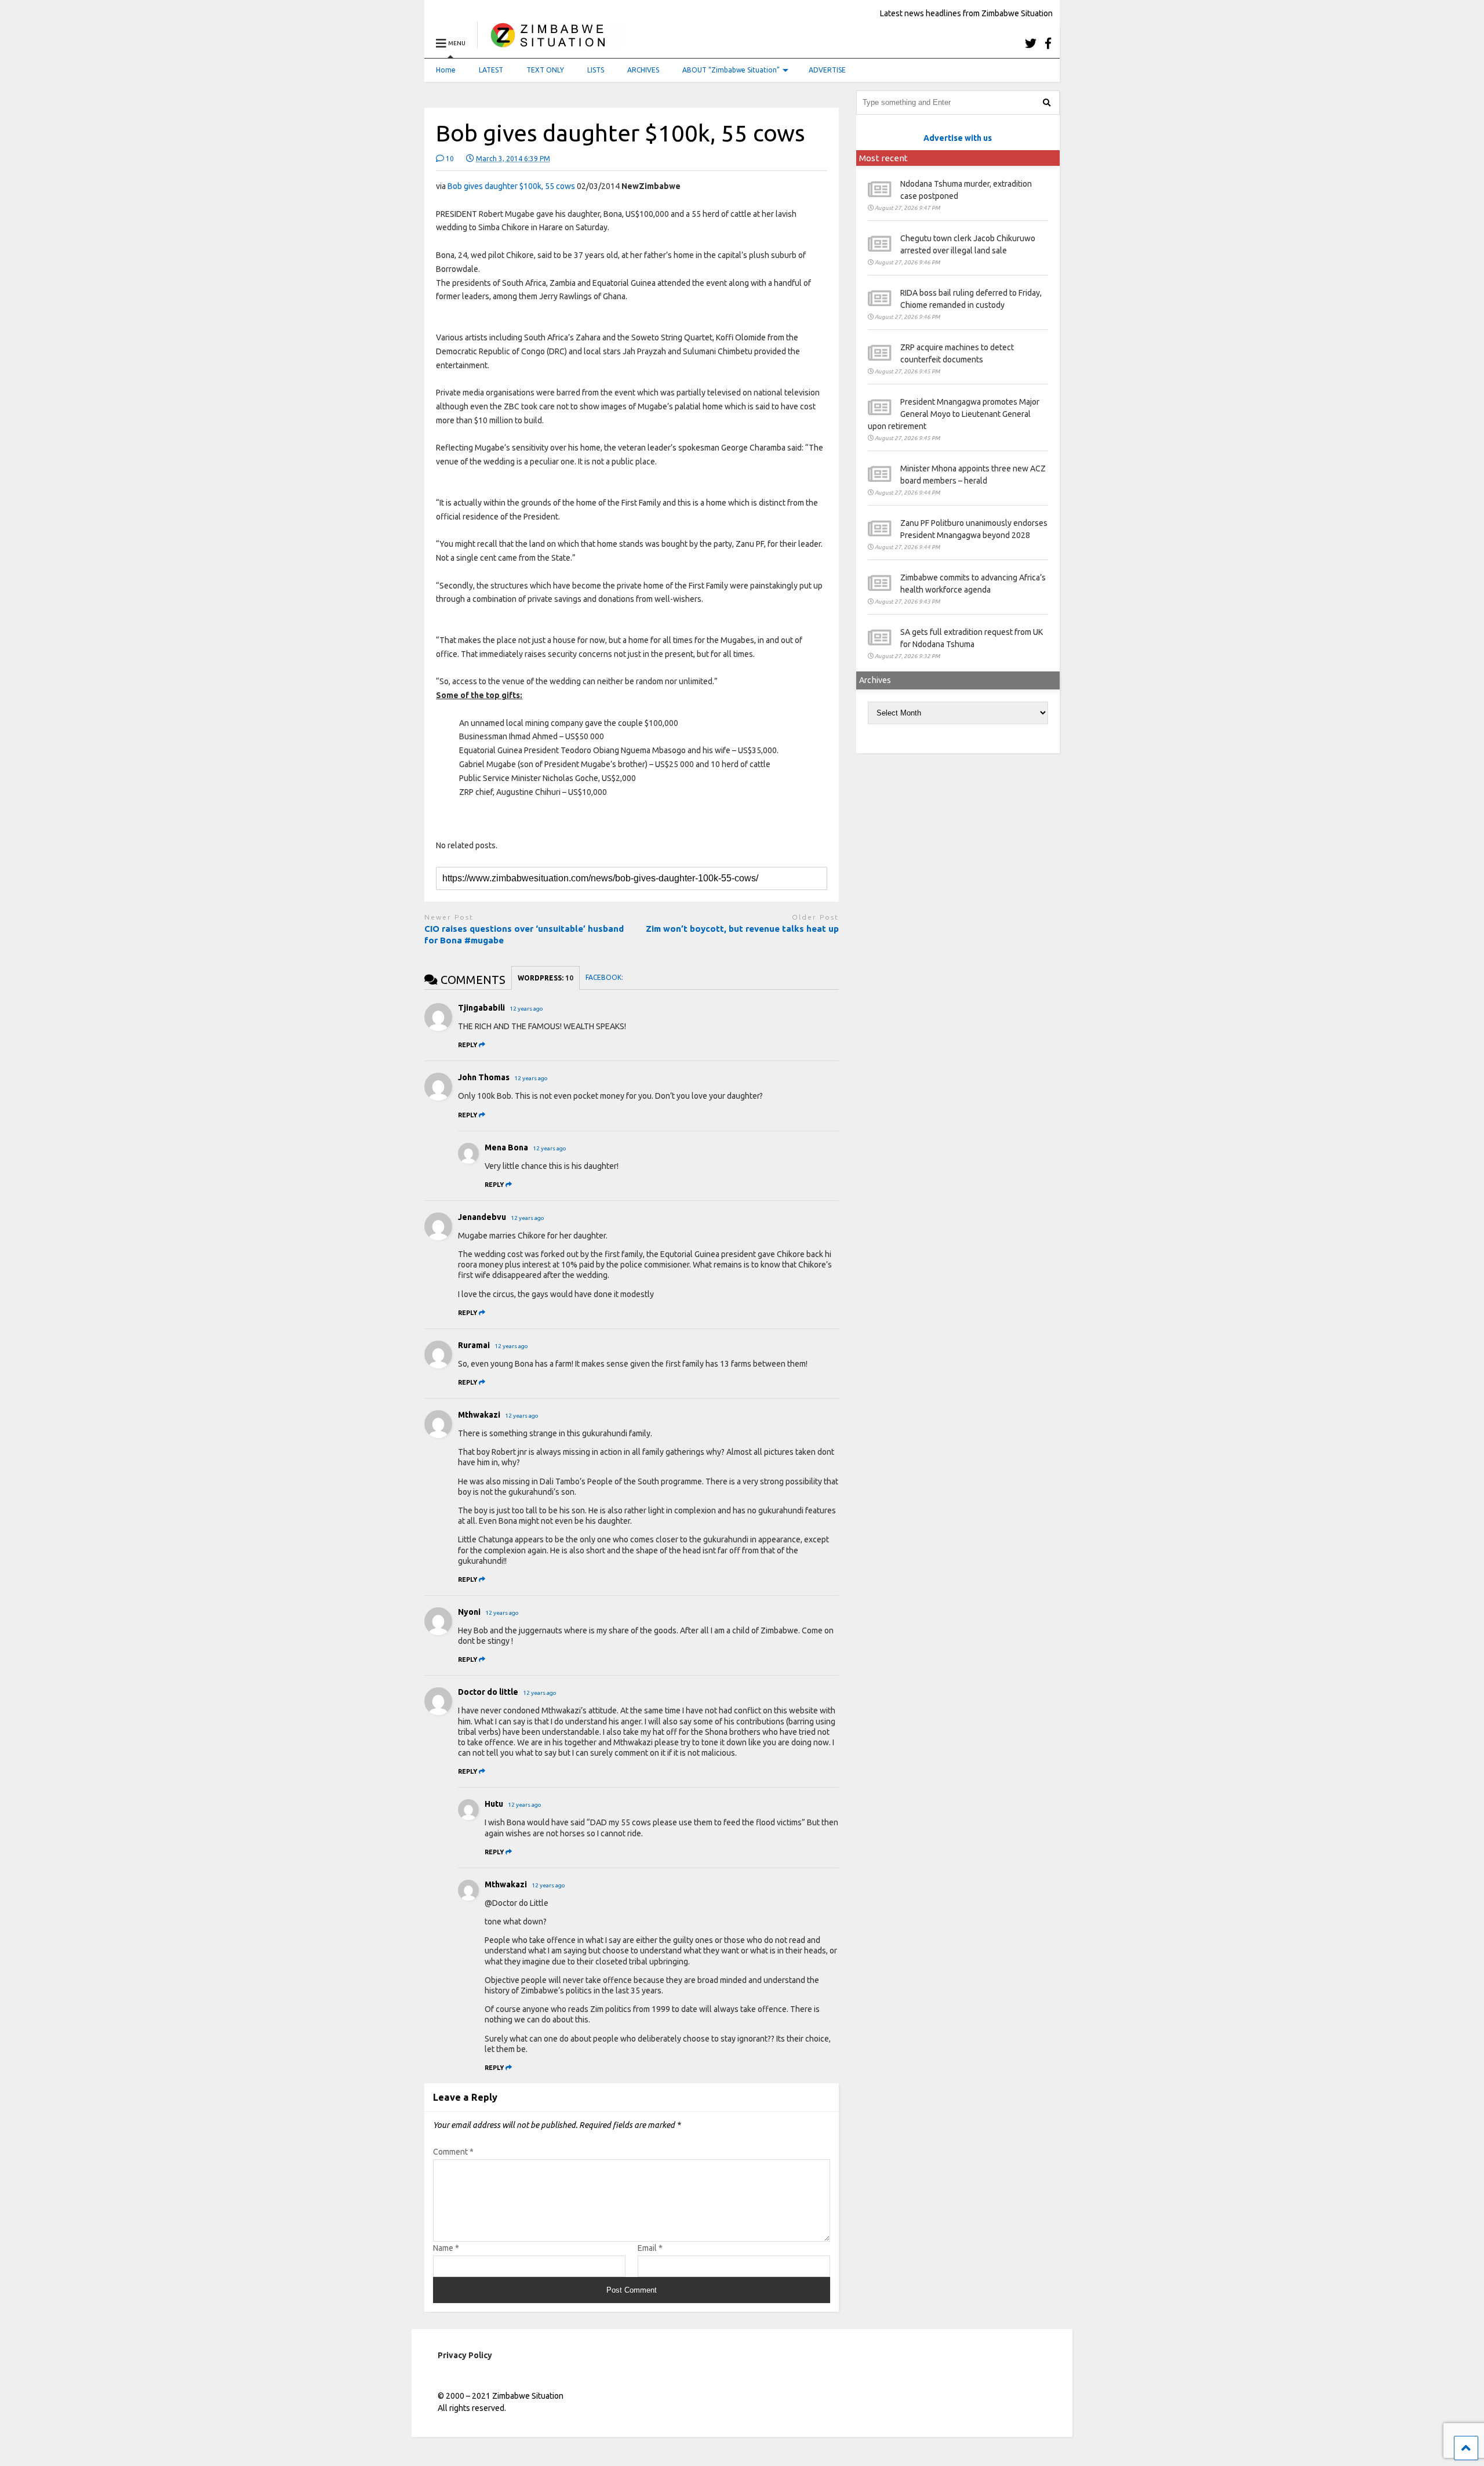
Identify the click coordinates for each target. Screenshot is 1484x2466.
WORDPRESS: (545, 978)
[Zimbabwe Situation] (550, 43)
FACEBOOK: (605, 977)
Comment (453, 2152)
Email (650, 2248)
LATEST (491, 70)
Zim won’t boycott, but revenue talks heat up (742, 929)
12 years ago (526, 1009)
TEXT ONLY (545, 70)
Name (446, 2248)
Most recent (883, 158)
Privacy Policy (465, 2355)
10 (449, 159)
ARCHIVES (643, 70)
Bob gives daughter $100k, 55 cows (511, 186)
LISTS (596, 70)
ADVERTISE (827, 70)
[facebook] (1048, 43)
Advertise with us (958, 138)
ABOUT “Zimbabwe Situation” (731, 70)
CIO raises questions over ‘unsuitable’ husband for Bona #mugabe (524, 934)
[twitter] (1031, 43)
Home (446, 70)
